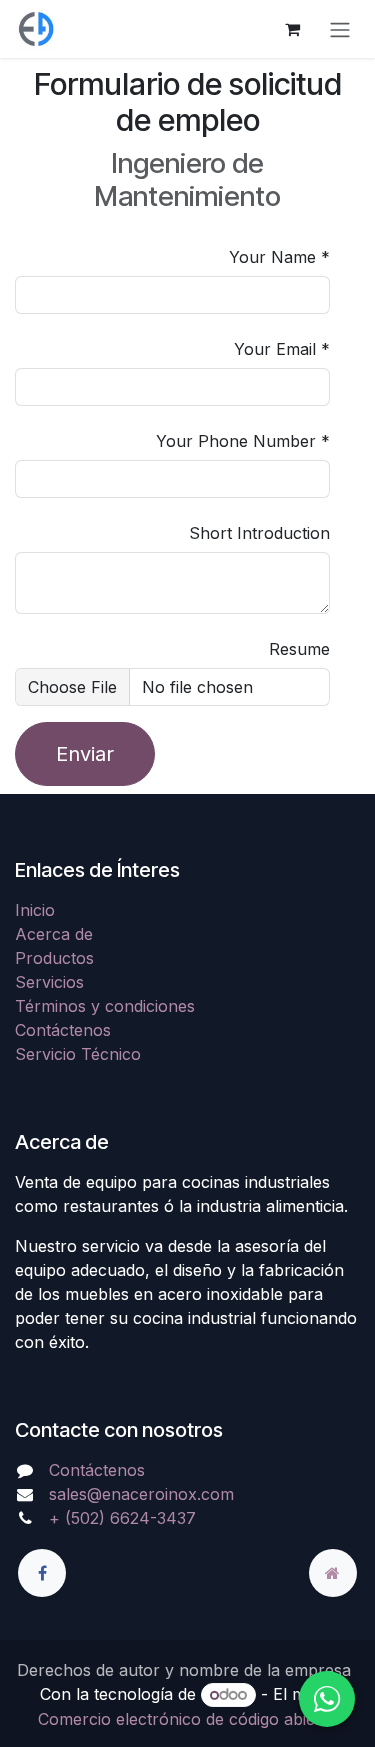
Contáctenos (63, 1030)
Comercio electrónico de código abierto (187, 1719)
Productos (54, 958)
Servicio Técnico (78, 1054)
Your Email (275, 349)
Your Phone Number (236, 441)
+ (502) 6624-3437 (122, 1518)
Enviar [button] (85, 754)
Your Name (272, 257)
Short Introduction (259, 533)
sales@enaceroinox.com (141, 1494)
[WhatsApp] (327, 1699)
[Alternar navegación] (340, 29)
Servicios (49, 982)
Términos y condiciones (105, 1006)
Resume (299, 649)
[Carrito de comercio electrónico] (292, 29)
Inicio (35, 910)
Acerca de (54, 934)
